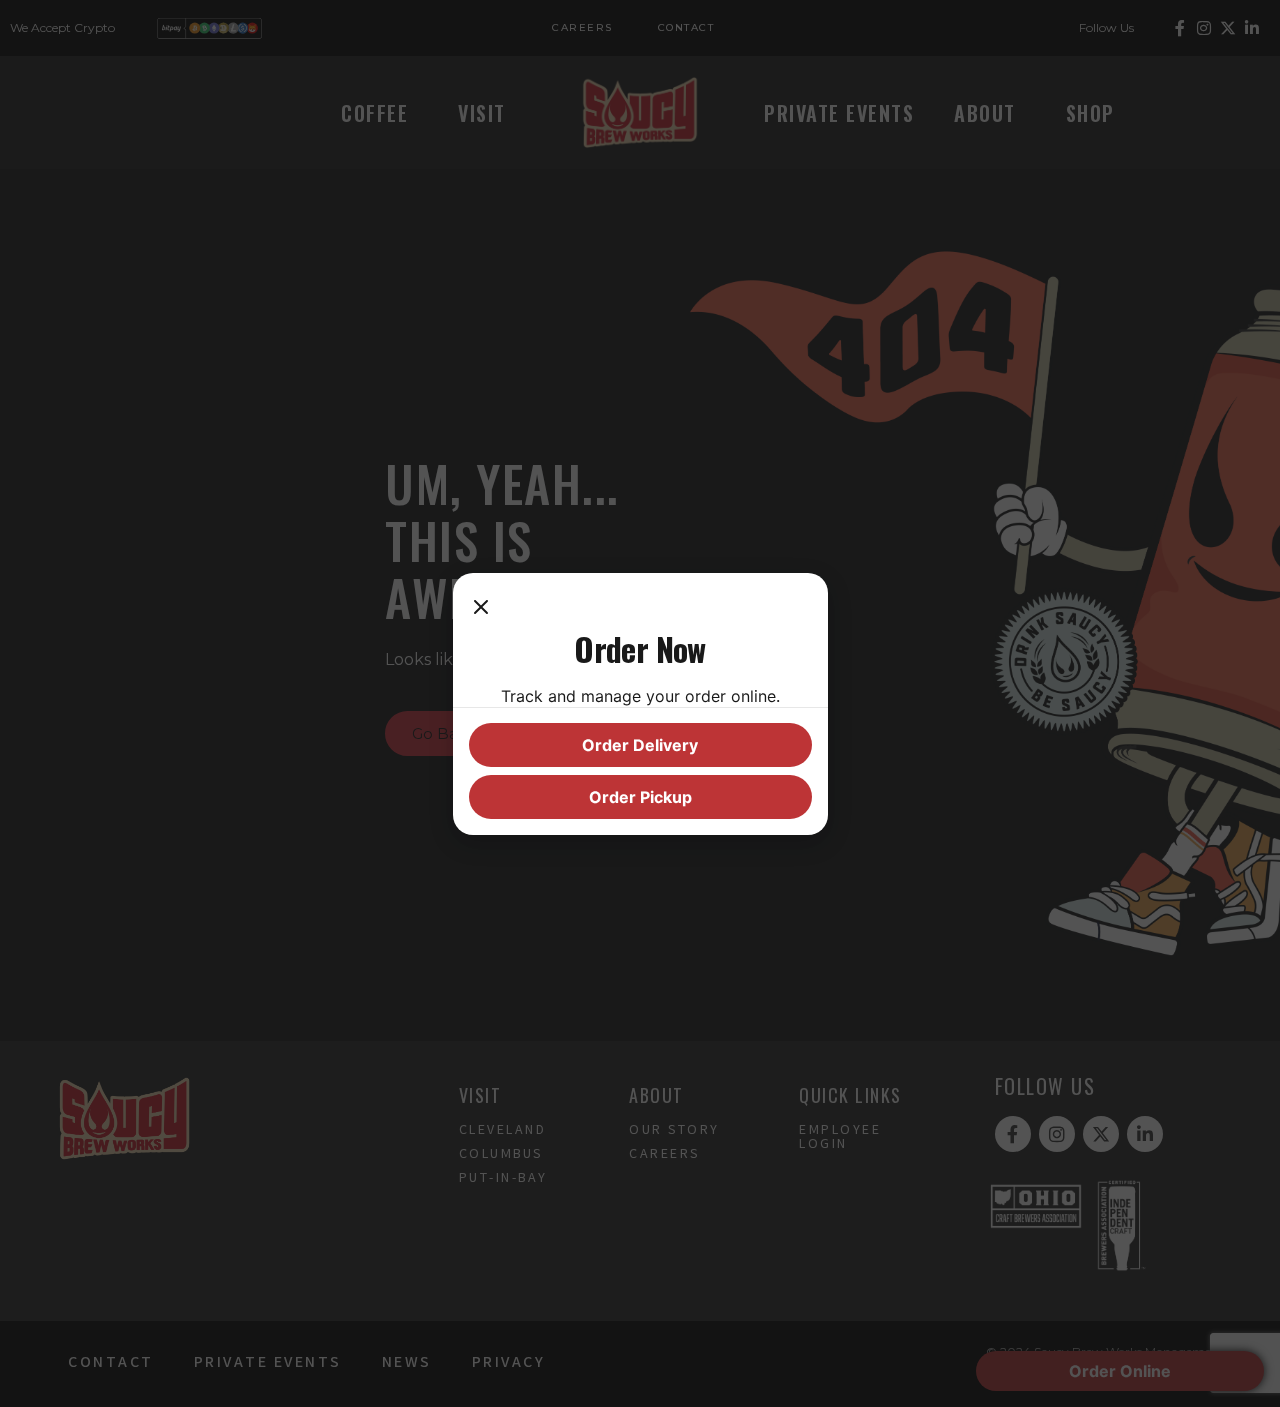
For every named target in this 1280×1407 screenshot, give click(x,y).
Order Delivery (640, 745)
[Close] (481, 609)
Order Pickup (640, 797)
